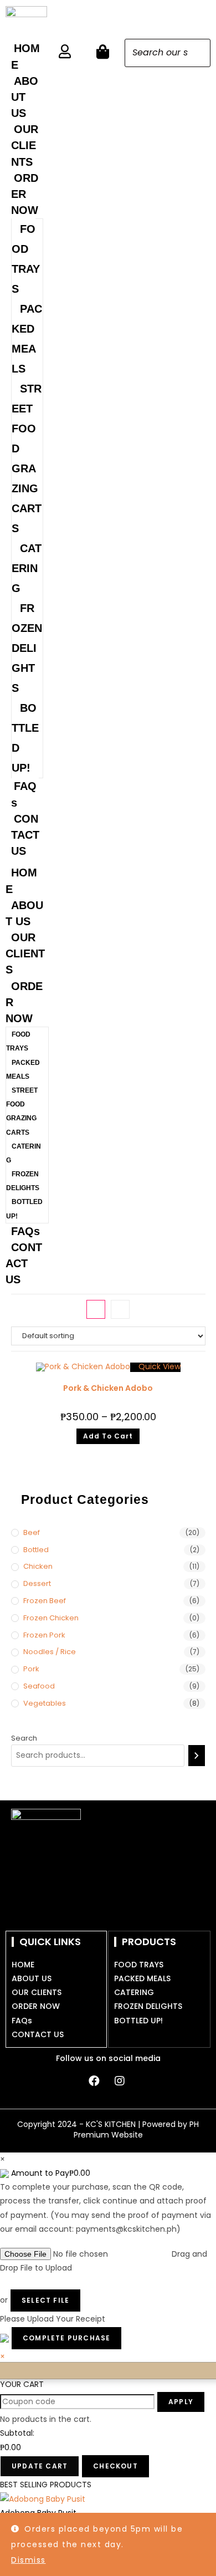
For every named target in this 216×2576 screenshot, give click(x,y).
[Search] (199, 53)
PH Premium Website (137, 2130)
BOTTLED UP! (25, 738)
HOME (25, 56)
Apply (181, 2402)
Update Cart (40, 2466)
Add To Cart (108, 1436)
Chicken (38, 1566)
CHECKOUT (115, 2466)
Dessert (37, 1583)
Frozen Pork (44, 1635)
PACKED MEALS (27, 339)
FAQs (24, 794)
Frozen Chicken (51, 1618)
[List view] (120, 1309)
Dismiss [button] (29, 2560)
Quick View (158, 1366)
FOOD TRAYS (26, 259)
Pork (31, 1669)
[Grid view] (96, 1309)
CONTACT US (25, 835)
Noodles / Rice (50, 1652)
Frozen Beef (45, 1601)
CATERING (27, 568)
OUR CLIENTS (25, 145)
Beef (32, 1532)
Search (24, 1738)
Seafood (39, 1686)
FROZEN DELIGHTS (27, 648)
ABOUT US (25, 97)
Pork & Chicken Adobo (108, 1388)
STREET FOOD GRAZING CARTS (27, 458)
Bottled (36, 1550)
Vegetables (45, 1703)
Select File (45, 2300)
